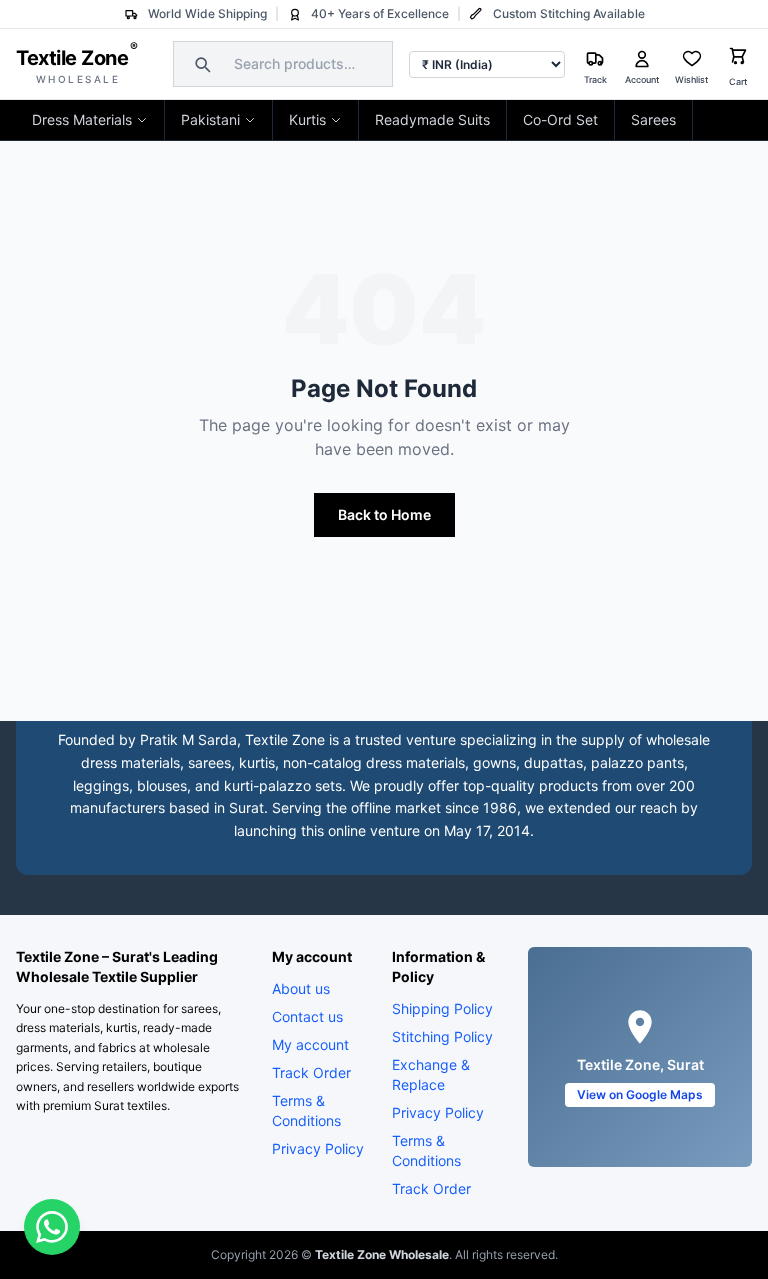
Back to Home (384, 514)
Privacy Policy (318, 1148)
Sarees (653, 119)
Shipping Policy (442, 1008)
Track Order (311, 1072)
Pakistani (210, 119)
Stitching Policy (442, 1036)
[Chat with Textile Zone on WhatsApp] (52, 1227)
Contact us (307, 1016)
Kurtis (307, 119)
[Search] (200, 64)
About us (301, 988)
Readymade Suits (432, 119)
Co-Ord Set (560, 119)
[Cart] (738, 58)
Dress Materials (82, 119)
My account (310, 1044)
